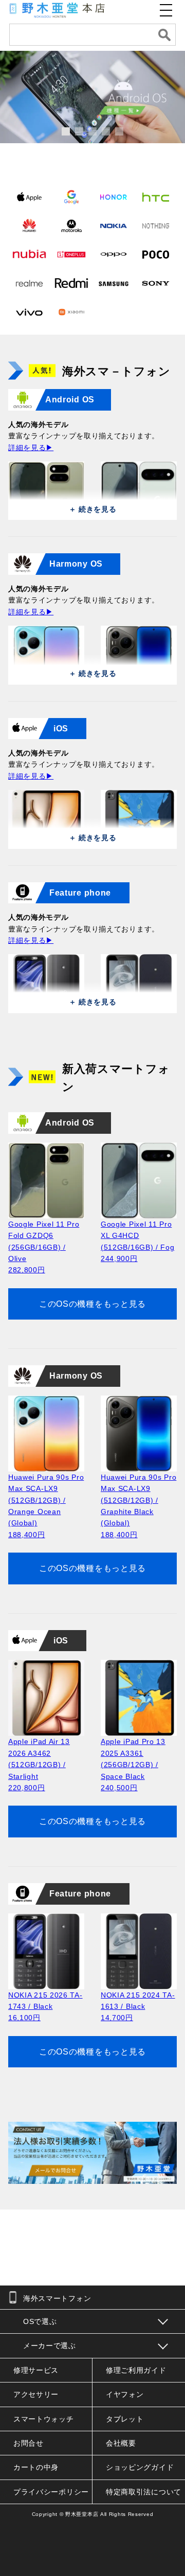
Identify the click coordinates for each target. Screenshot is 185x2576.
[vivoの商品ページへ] (29, 312)
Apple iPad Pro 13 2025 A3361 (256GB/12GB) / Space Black (133, 1765)
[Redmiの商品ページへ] (71, 283)
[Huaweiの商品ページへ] (29, 225)
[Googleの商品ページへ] (71, 197)
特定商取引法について (144, 2492)
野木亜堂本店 (82, 2514)
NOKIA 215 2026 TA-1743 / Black (45, 2007)
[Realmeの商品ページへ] (29, 283)
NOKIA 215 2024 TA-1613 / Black (138, 2007)
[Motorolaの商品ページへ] (71, 225)
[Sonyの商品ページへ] (156, 283)
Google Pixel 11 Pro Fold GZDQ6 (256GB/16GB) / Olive (44, 1247)
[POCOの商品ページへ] (156, 254)
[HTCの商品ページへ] (156, 197)
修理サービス (36, 2370)
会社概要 (121, 2443)
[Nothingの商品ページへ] (156, 225)
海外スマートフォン (57, 2298)
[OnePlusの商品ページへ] (71, 254)
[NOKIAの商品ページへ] (114, 225)
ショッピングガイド (140, 2467)
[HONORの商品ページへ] (114, 197)
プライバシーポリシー (51, 2492)
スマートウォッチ (44, 2419)
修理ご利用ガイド (136, 2370)
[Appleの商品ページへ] (29, 197)
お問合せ (29, 2443)
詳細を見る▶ (31, 448)
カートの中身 (36, 2467)
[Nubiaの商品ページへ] (29, 254)
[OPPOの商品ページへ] (114, 254)
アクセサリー (36, 2394)
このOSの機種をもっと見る (92, 1304)
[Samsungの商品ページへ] (114, 283)
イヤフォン (125, 2394)
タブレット (125, 2419)
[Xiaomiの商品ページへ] (71, 312)
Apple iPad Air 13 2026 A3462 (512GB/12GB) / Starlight (39, 1765)
